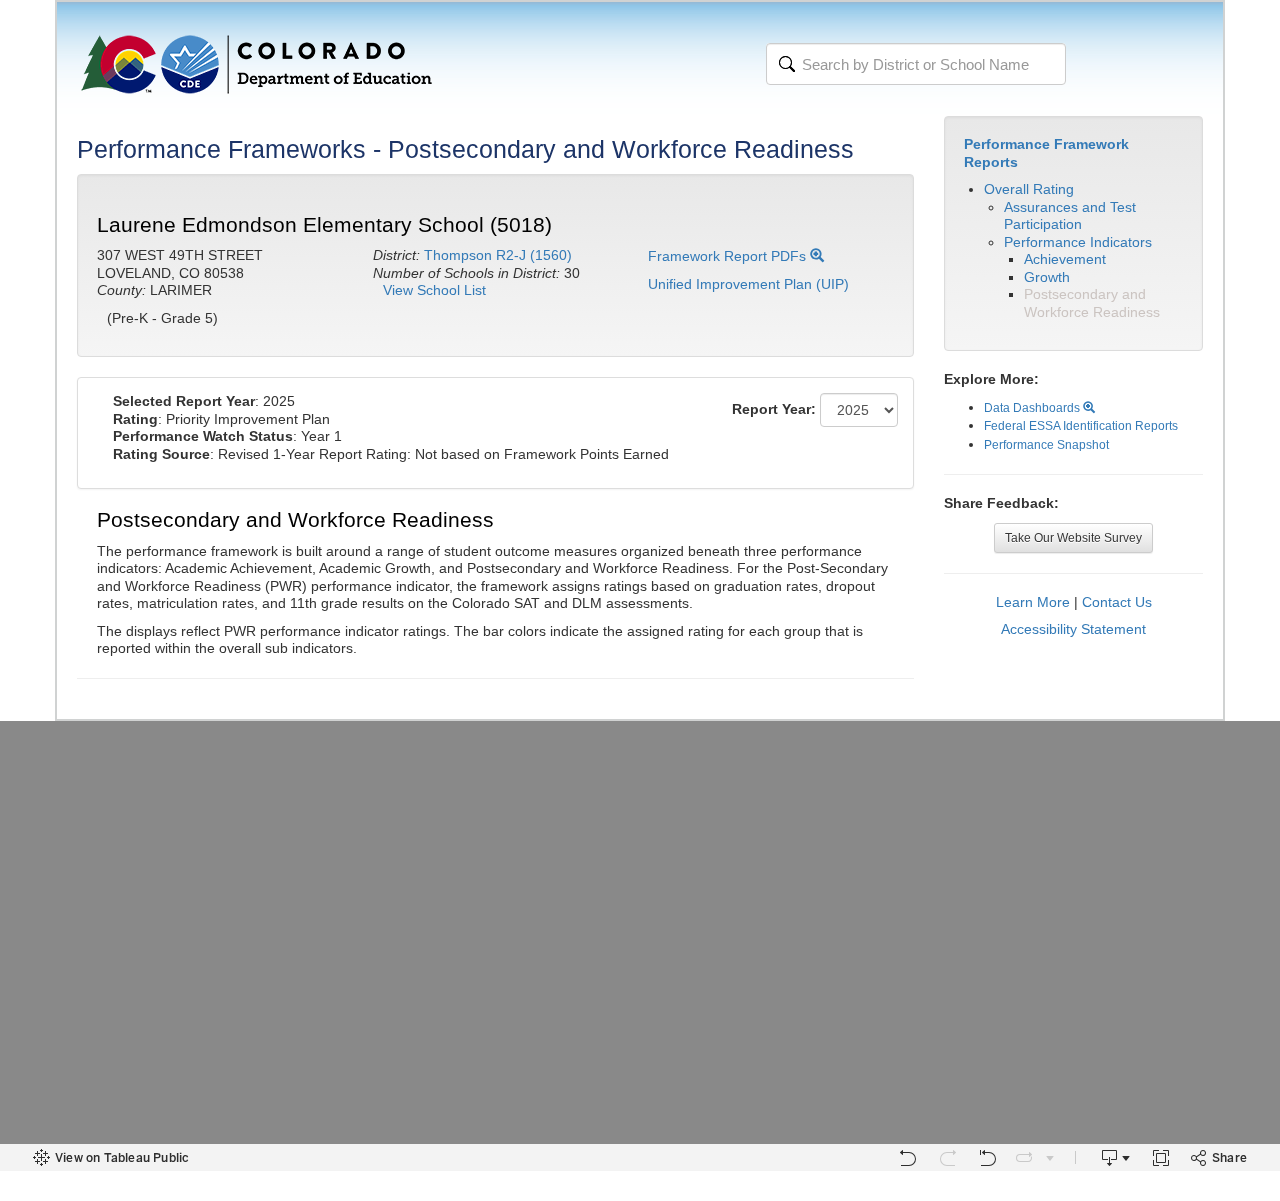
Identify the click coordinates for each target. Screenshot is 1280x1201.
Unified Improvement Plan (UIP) (748, 284)
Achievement (1065, 259)
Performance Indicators (1078, 242)
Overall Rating (1029, 189)
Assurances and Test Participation (1070, 216)
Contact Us (1117, 602)
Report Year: (774, 409)
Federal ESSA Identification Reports (1081, 426)
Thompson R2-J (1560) (498, 255)
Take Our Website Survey (1073, 538)
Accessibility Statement (1073, 629)
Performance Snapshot (1046, 445)
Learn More (1033, 602)
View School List (434, 290)
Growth (1047, 277)
